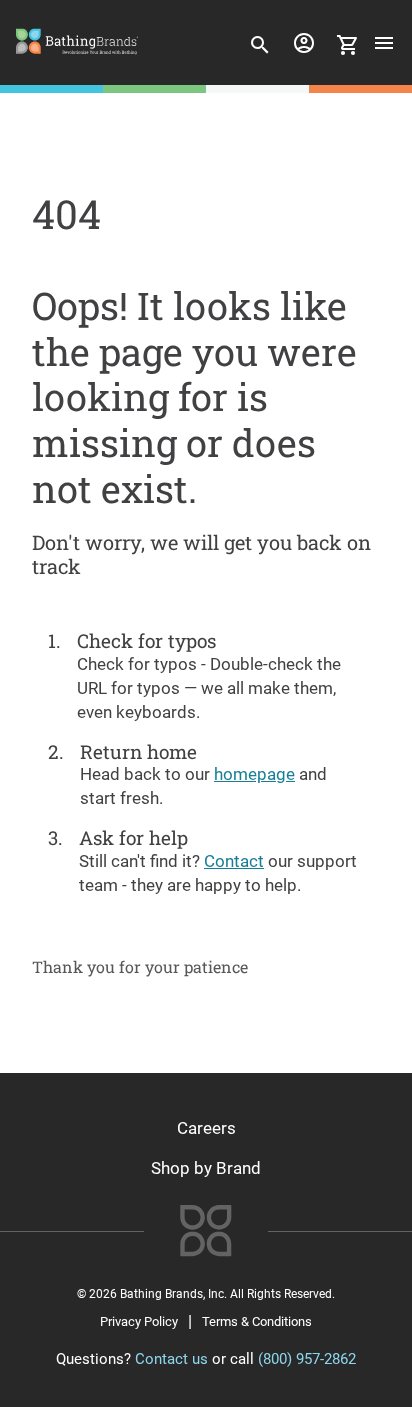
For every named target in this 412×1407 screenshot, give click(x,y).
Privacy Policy (139, 1321)
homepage (254, 774)
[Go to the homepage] (77, 61)
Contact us (171, 1359)
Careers (206, 1128)
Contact (234, 861)
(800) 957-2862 (307, 1359)
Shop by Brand (206, 1168)
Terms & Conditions (257, 1321)
